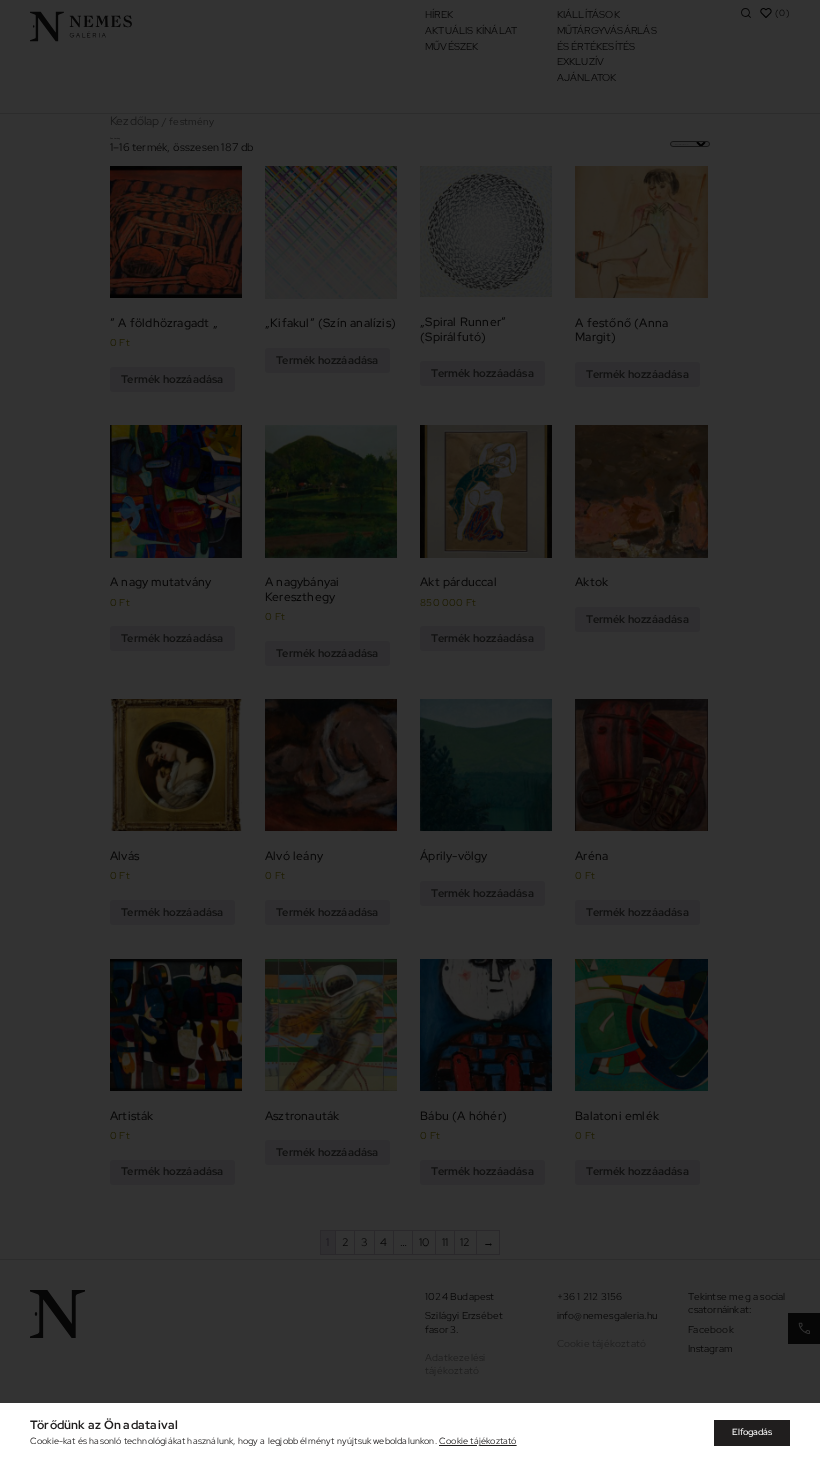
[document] (410, 731)
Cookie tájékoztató (478, 1441)
